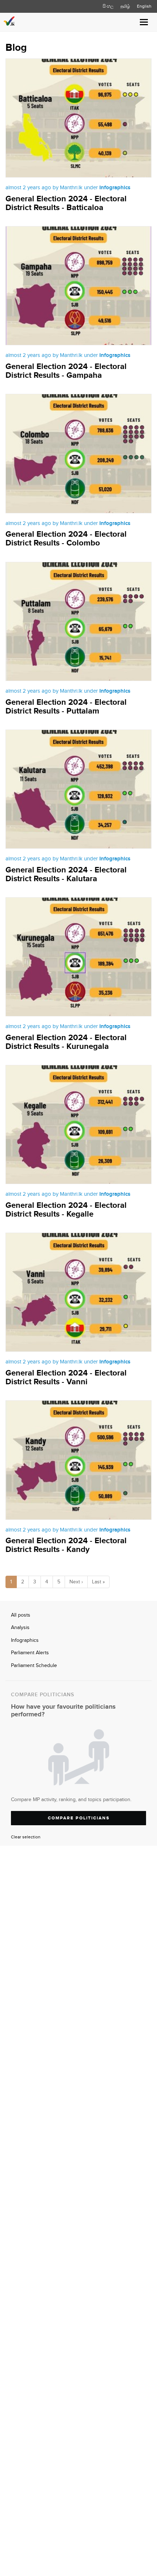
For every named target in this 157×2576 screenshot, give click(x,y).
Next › (76, 1582)
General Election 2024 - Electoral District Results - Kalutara (66, 874)
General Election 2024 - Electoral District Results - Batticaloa (66, 203)
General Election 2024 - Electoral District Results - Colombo (66, 539)
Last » (98, 1582)
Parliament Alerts (30, 1653)
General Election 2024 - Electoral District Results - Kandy (66, 1545)
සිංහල (108, 6)
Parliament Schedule (34, 1666)
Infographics (25, 1640)
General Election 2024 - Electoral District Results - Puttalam (66, 707)
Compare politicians (79, 1818)
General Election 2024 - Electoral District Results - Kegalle (66, 1210)
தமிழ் (125, 6)
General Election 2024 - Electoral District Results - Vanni (66, 1378)
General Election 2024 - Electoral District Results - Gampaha (66, 371)
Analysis (20, 1628)
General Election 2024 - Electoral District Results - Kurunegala (66, 1042)
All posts (21, 1615)
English (144, 6)
